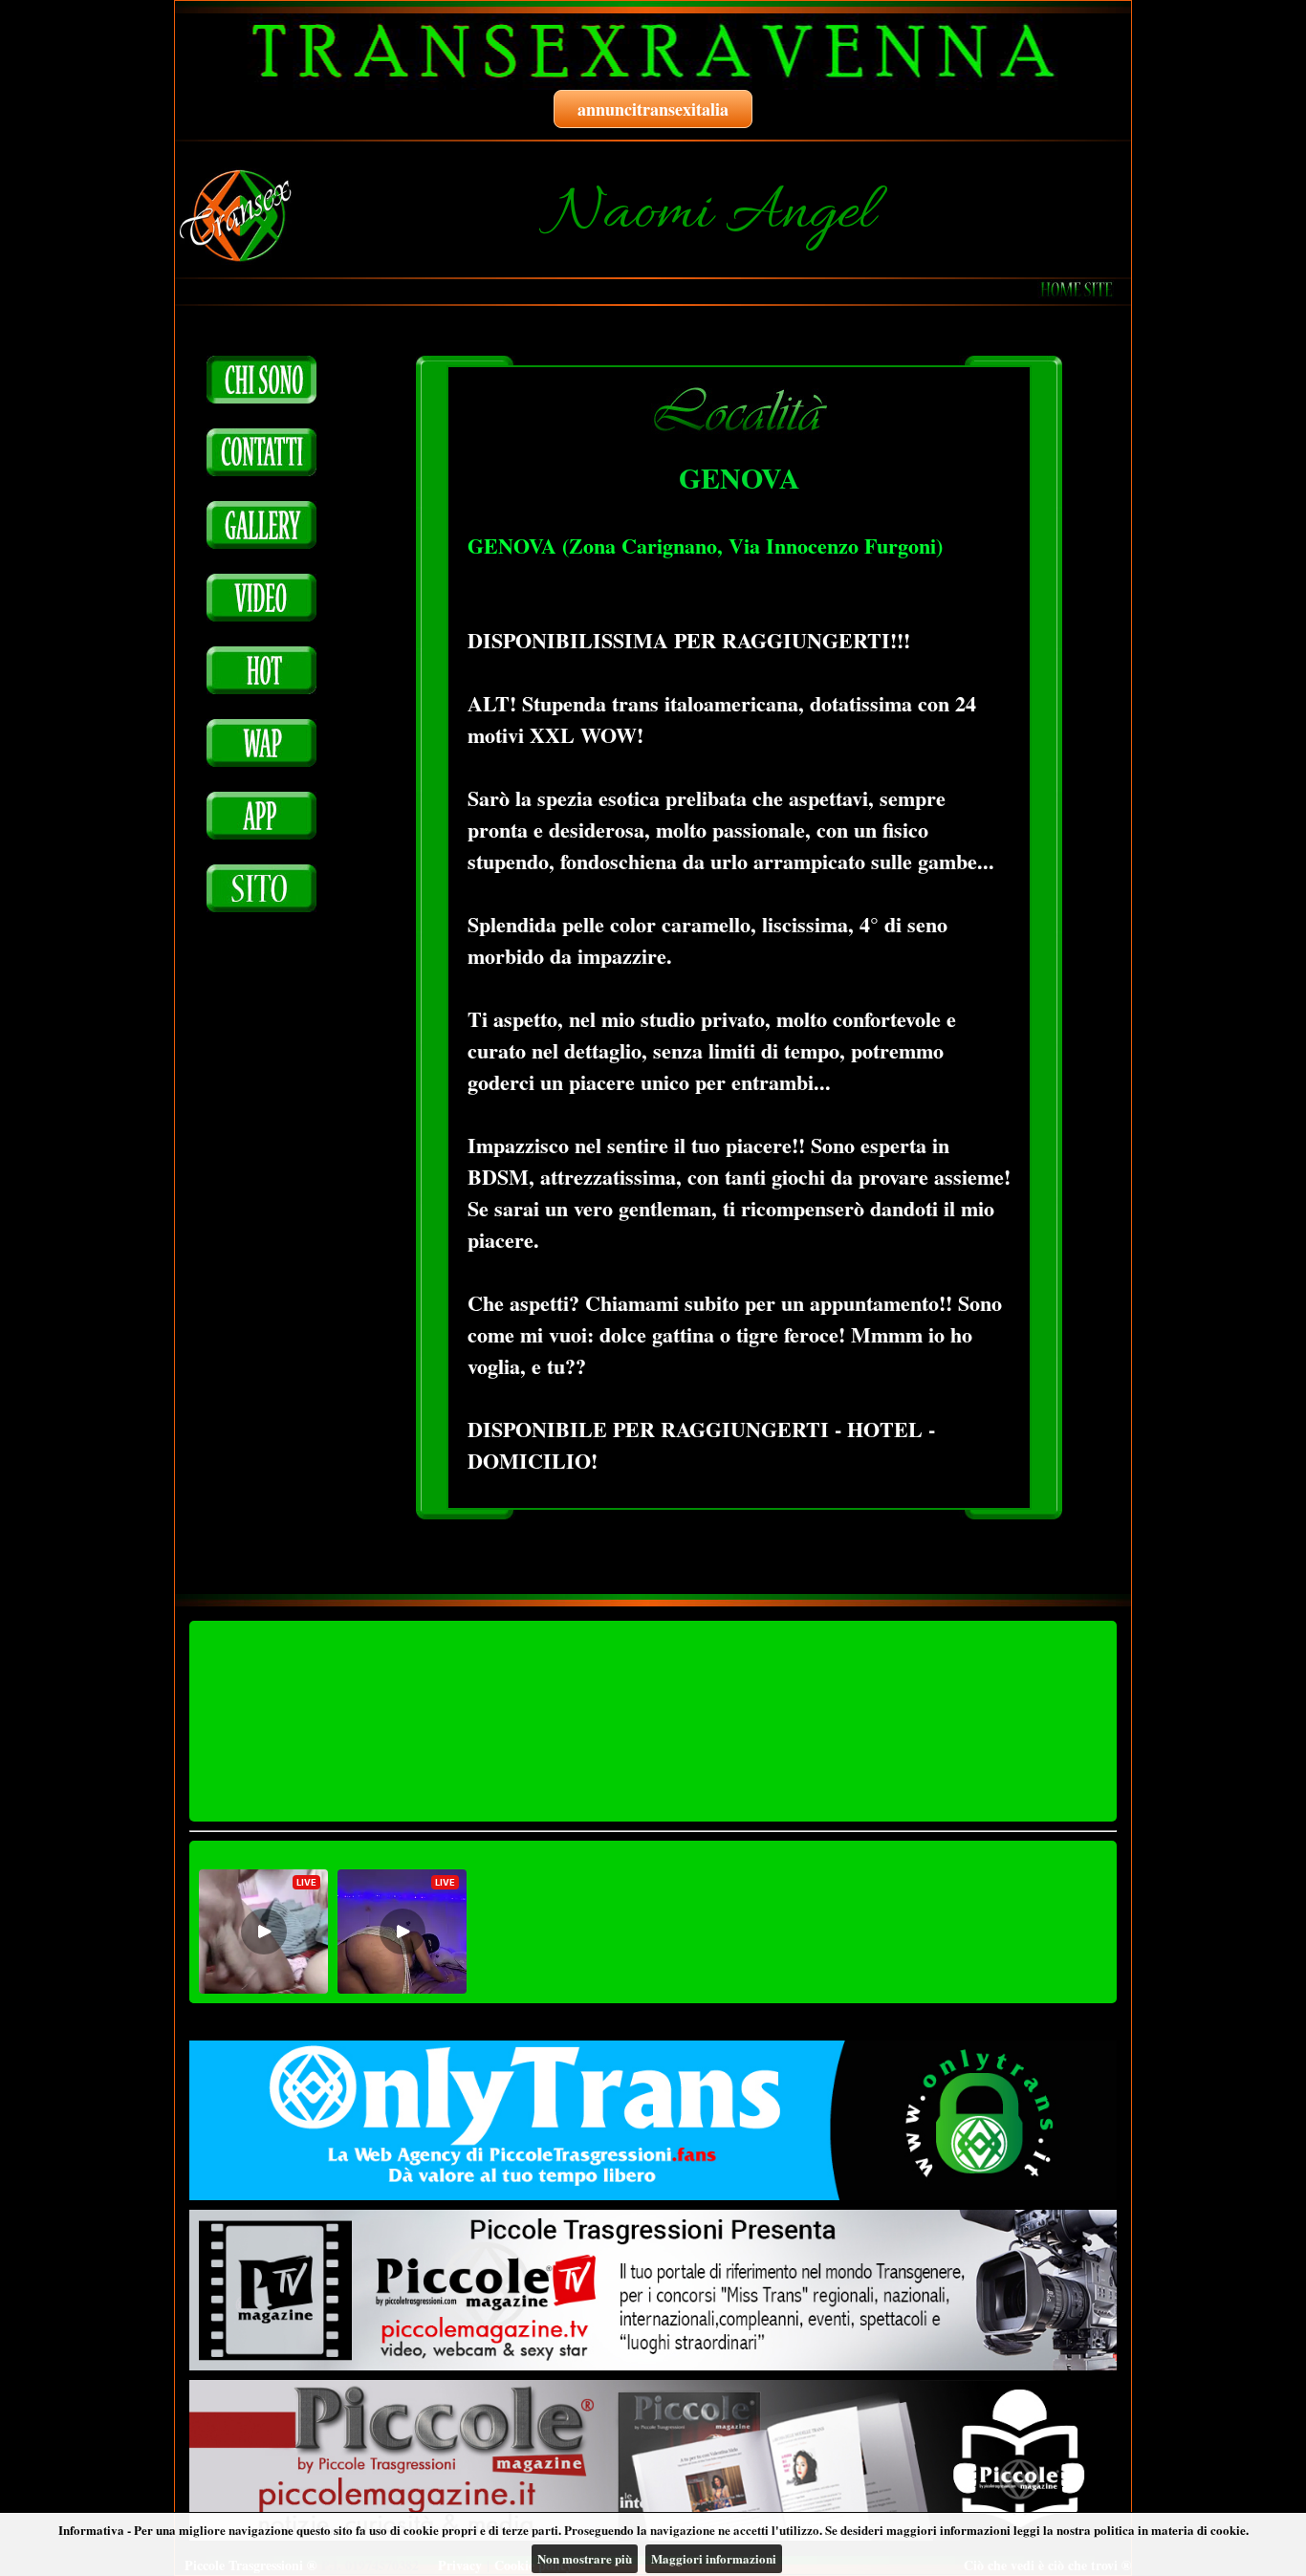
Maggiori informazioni (714, 2558)
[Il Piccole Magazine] (653, 2460)
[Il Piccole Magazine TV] (653, 2290)
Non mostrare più (585, 2558)
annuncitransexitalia (653, 109)
